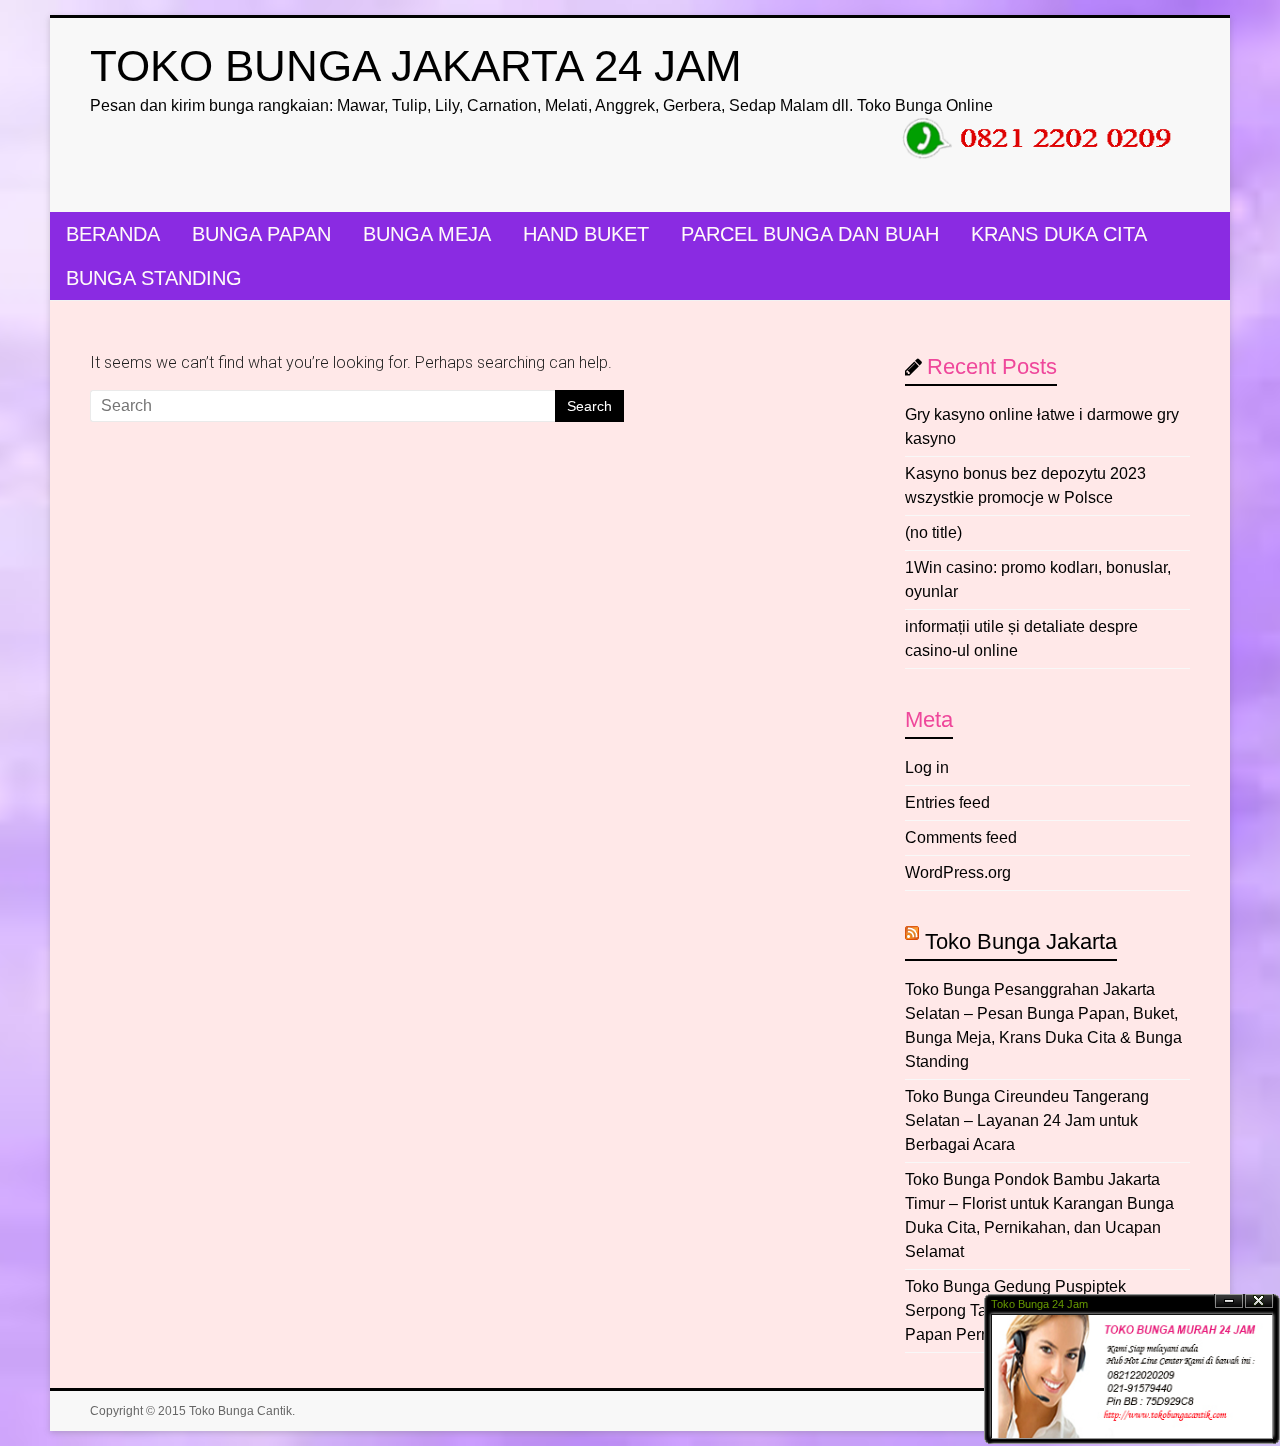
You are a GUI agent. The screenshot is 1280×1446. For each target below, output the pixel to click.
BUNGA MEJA (427, 234)
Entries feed (947, 802)
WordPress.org (958, 872)
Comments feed (961, 837)
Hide (1229, 1301)
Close (1259, 1301)
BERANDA (113, 234)
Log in (927, 767)
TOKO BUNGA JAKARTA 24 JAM (416, 65)
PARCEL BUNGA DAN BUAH (810, 234)
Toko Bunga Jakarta (1021, 941)
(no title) (933, 532)
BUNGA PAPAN (261, 234)
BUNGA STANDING (154, 278)
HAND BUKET (586, 234)
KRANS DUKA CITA (1059, 234)
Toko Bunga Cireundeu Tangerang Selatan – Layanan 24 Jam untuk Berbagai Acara (1027, 1120)
